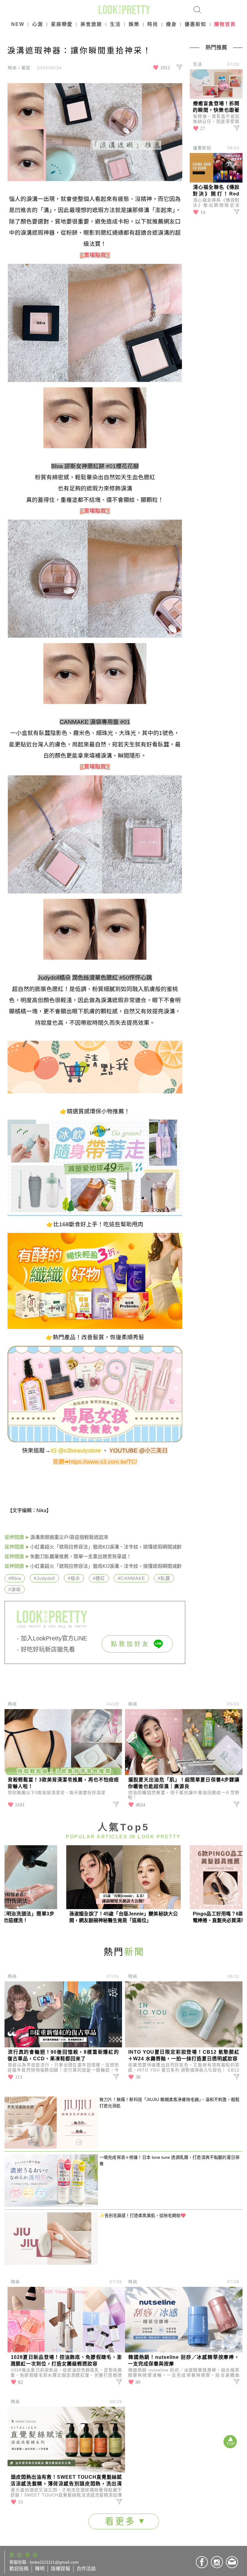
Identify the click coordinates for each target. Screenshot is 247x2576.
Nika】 (44, 1510)
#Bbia (15, 1578)
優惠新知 (195, 24)
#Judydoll (44, 1578)
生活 (115, 24)
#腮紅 (99, 1578)
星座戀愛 (62, 24)
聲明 (40, 2569)
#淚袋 (15, 1589)
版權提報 (61, 2569)
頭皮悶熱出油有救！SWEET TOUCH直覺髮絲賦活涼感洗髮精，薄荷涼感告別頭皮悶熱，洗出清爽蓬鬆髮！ (66, 2481)
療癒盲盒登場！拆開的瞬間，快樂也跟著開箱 (216, 107)
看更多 (122, 2521)
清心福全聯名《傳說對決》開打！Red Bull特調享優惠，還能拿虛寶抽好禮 (216, 191)
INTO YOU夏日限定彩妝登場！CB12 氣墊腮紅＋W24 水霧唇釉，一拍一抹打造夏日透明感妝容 (184, 2055)
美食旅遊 (91, 24)
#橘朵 (74, 1578)
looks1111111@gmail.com (54, 2562)
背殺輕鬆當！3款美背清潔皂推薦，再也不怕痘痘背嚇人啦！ (63, 1783)
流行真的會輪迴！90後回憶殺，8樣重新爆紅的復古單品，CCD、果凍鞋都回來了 (63, 2055)
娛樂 (134, 24)
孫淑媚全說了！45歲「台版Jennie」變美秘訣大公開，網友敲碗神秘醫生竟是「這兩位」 (123, 1917)
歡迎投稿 (19, 2569)
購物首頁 (225, 24)
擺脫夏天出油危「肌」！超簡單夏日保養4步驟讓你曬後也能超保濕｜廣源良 (184, 1783)
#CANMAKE (131, 1578)
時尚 (153, 24)
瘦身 (171, 24)
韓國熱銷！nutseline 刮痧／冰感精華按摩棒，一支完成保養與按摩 (184, 2360)
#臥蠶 (164, 1578)
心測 (38, 24)
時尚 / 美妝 (19, 68)
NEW (18, 24)
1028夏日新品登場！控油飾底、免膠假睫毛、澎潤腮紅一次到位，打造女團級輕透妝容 (66, 2360)
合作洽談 (86, 2569)
